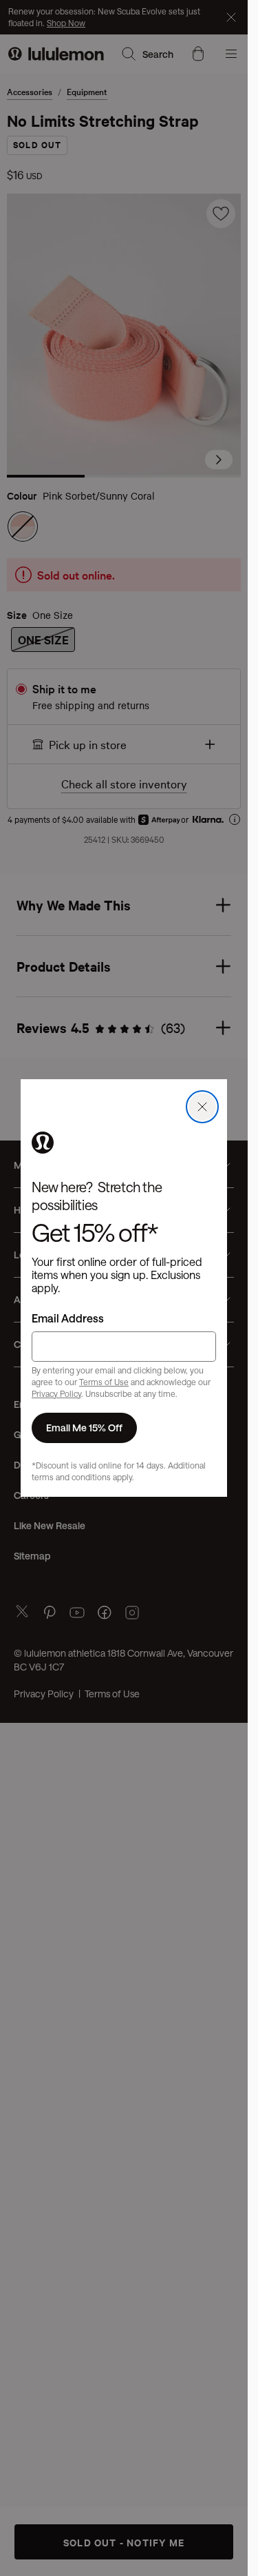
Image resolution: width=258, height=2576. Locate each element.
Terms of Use (104, 1382)
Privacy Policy (56, 1393)
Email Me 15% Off (84, 1428)
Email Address (68, 1318)
